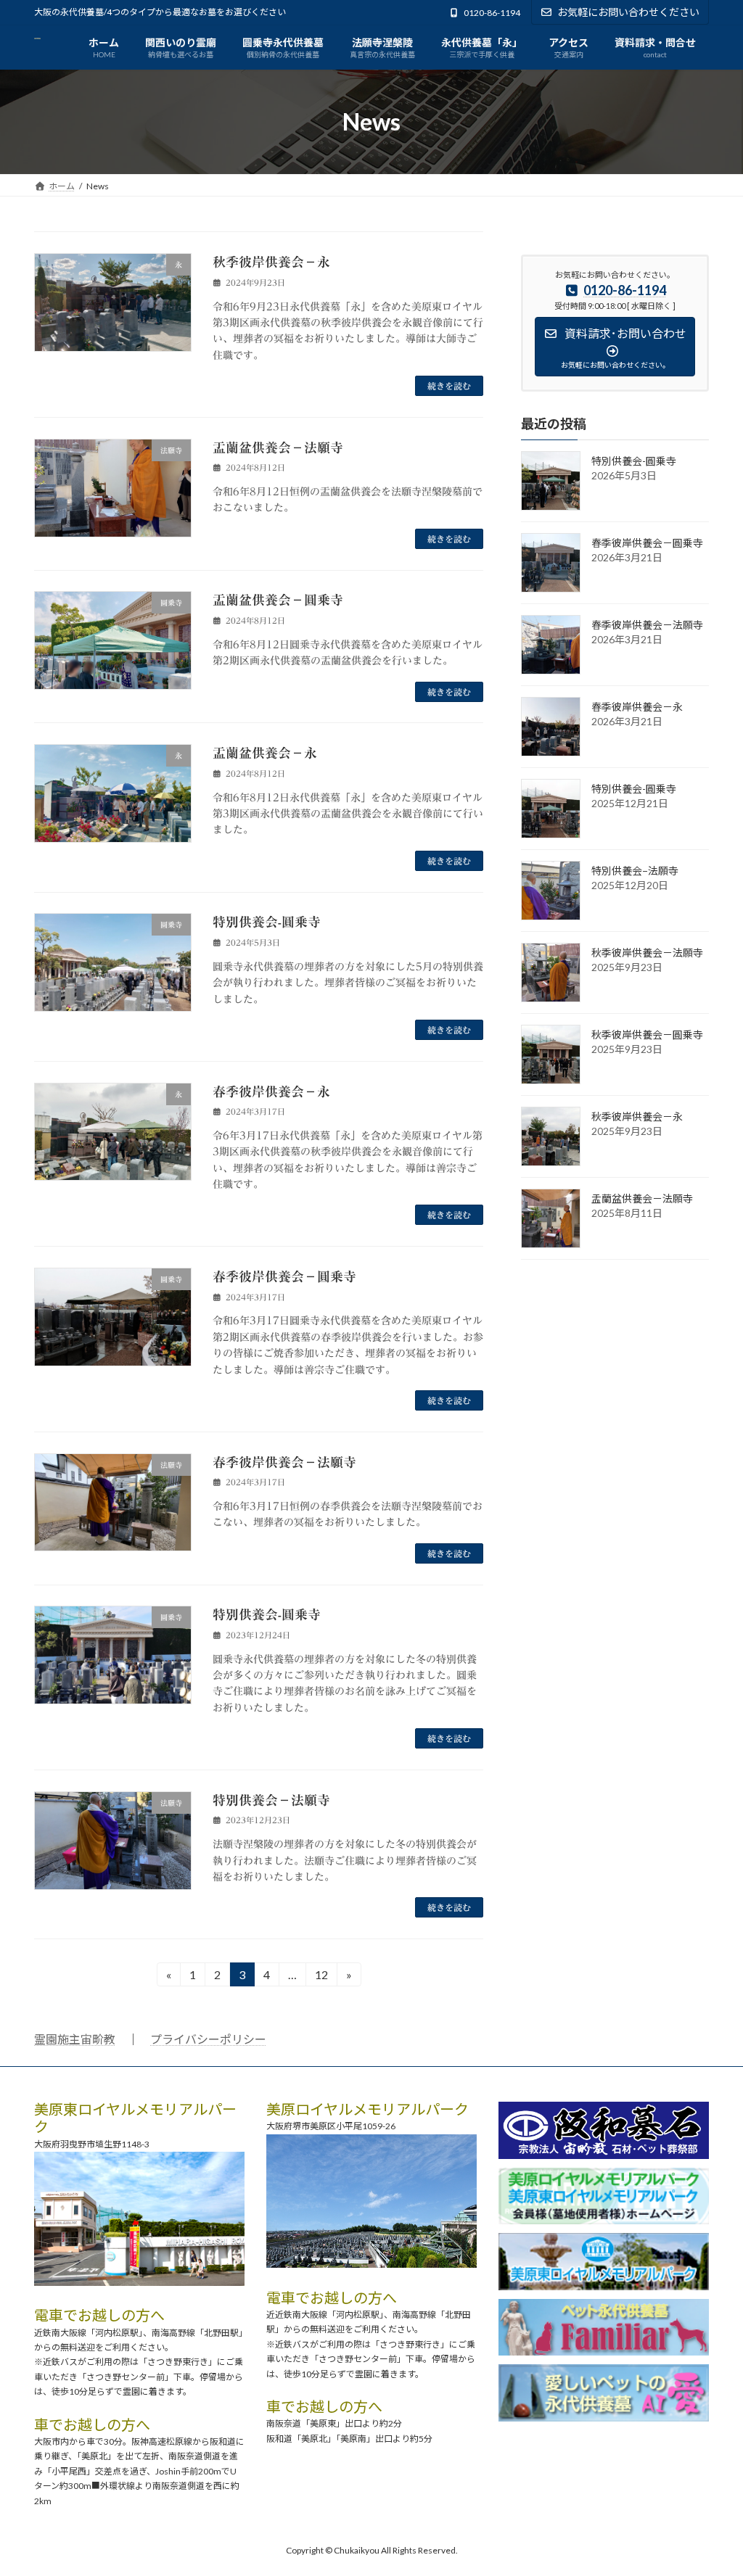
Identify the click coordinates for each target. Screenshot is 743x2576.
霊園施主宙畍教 (75, 2039)
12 (321, 1977)
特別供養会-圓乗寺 (267, 922)
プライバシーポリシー (208, 2039)
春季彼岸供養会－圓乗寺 (284, 1276)
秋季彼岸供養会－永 (271, 262)
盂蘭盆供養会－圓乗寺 (278, 600)
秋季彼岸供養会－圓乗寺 (647, 1035)
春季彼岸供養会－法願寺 (284, 1462)
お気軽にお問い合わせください (628, 12)
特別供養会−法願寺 (271, 1800)
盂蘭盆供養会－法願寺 (278, 447)
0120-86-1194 (492, 13)
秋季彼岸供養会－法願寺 (647, 953)
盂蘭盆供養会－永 (265, 753)
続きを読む (449, 386)
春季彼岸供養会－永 (271, 1091)
